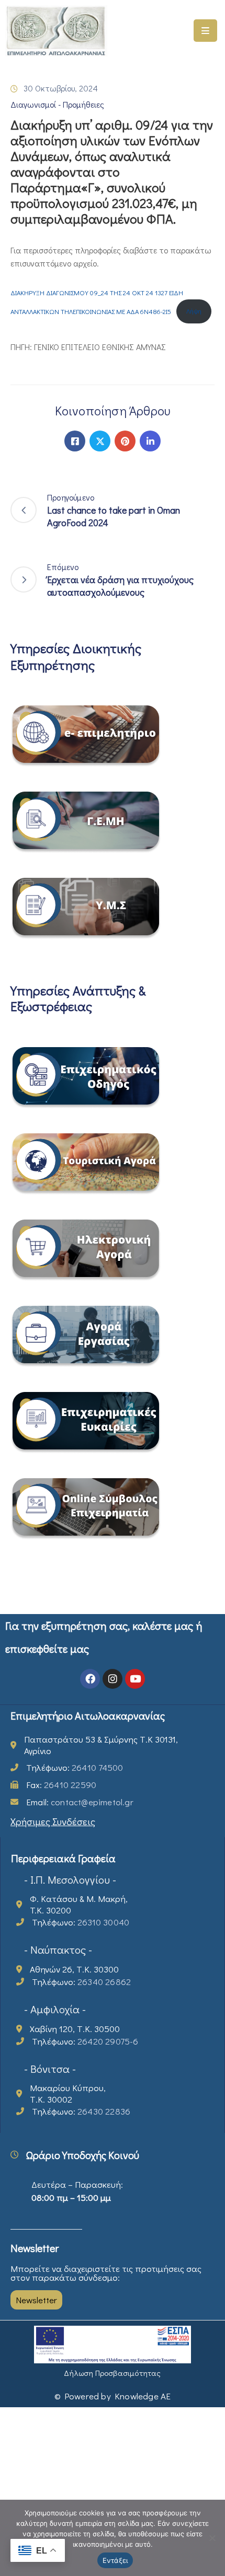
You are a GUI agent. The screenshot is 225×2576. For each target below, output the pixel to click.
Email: (80, 1802)
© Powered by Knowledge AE (113, 2396)
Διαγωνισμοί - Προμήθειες (57, 104)
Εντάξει (115, 2560)
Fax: (61, 1785)
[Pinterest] (125, 441)
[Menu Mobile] (205, 31)
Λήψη (194, 311)
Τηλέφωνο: (75, 1767)
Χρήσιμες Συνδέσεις (53, 1821)
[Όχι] (212, 2538)
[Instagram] (113, 1679)
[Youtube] (135, 1679)
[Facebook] (75, 441)
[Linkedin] (150, 441)
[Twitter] (100, 441)
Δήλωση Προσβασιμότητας (112, 2373)
